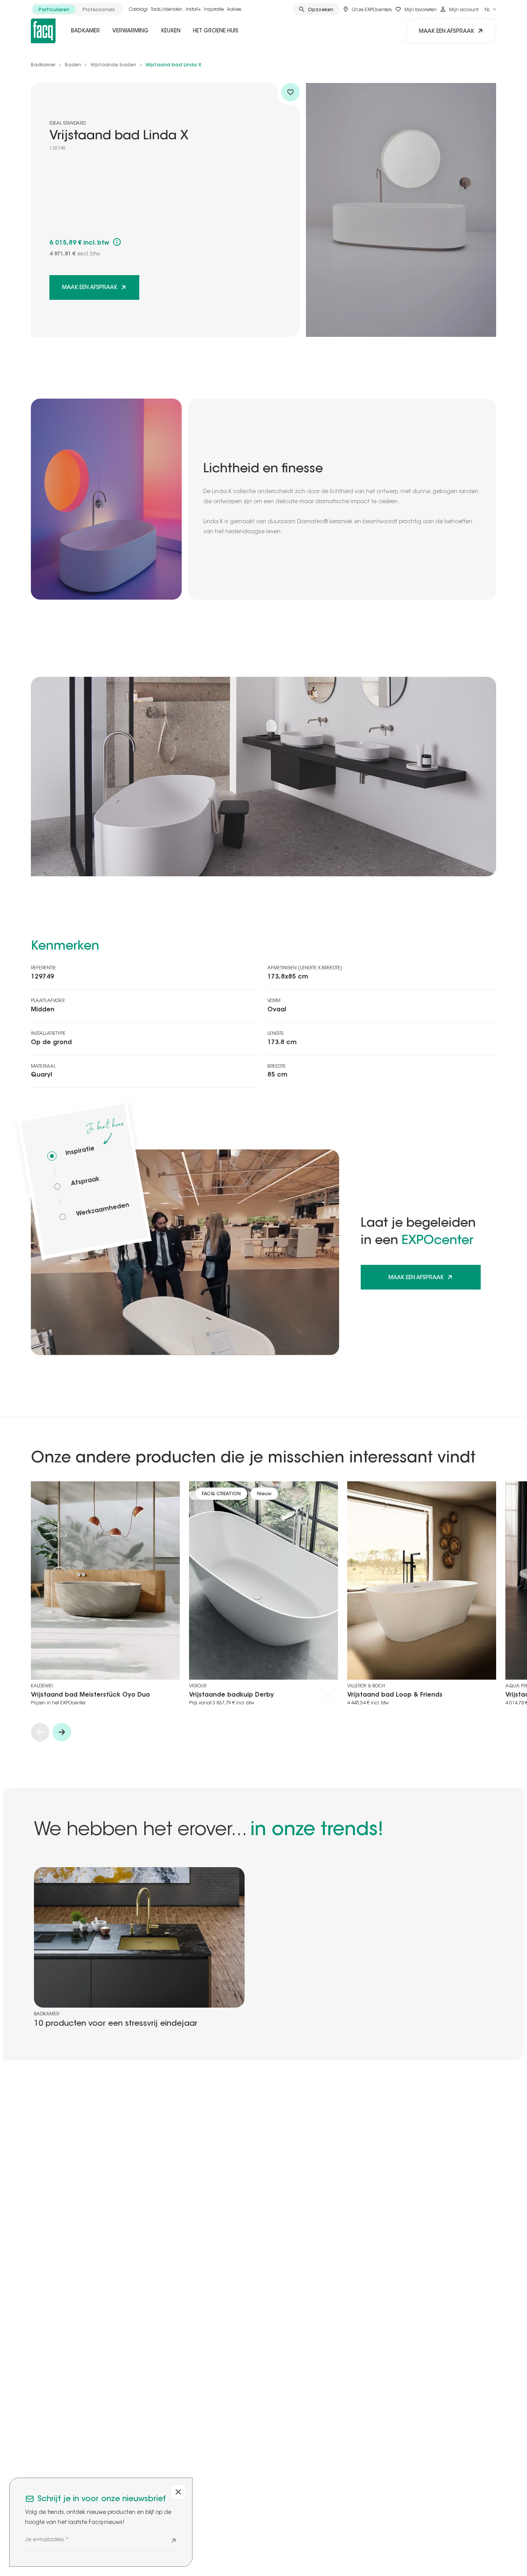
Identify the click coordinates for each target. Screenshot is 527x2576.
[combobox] (490, 9)
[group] (77, 9)
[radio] (54, 9)
